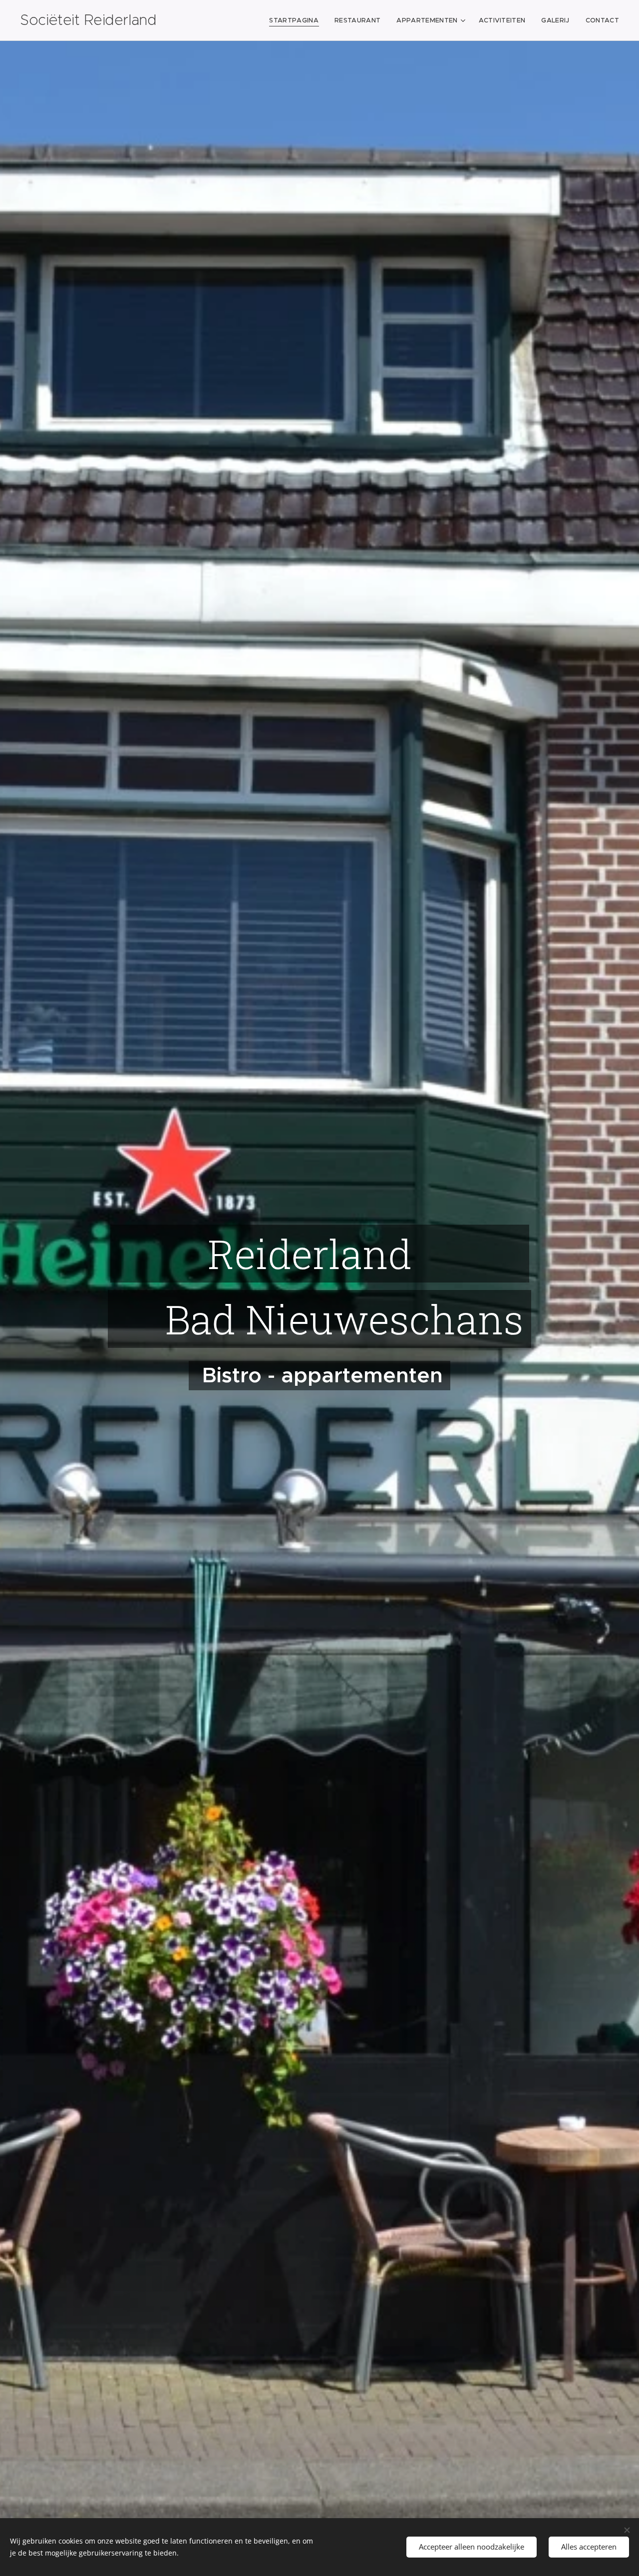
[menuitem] (297, 20)
